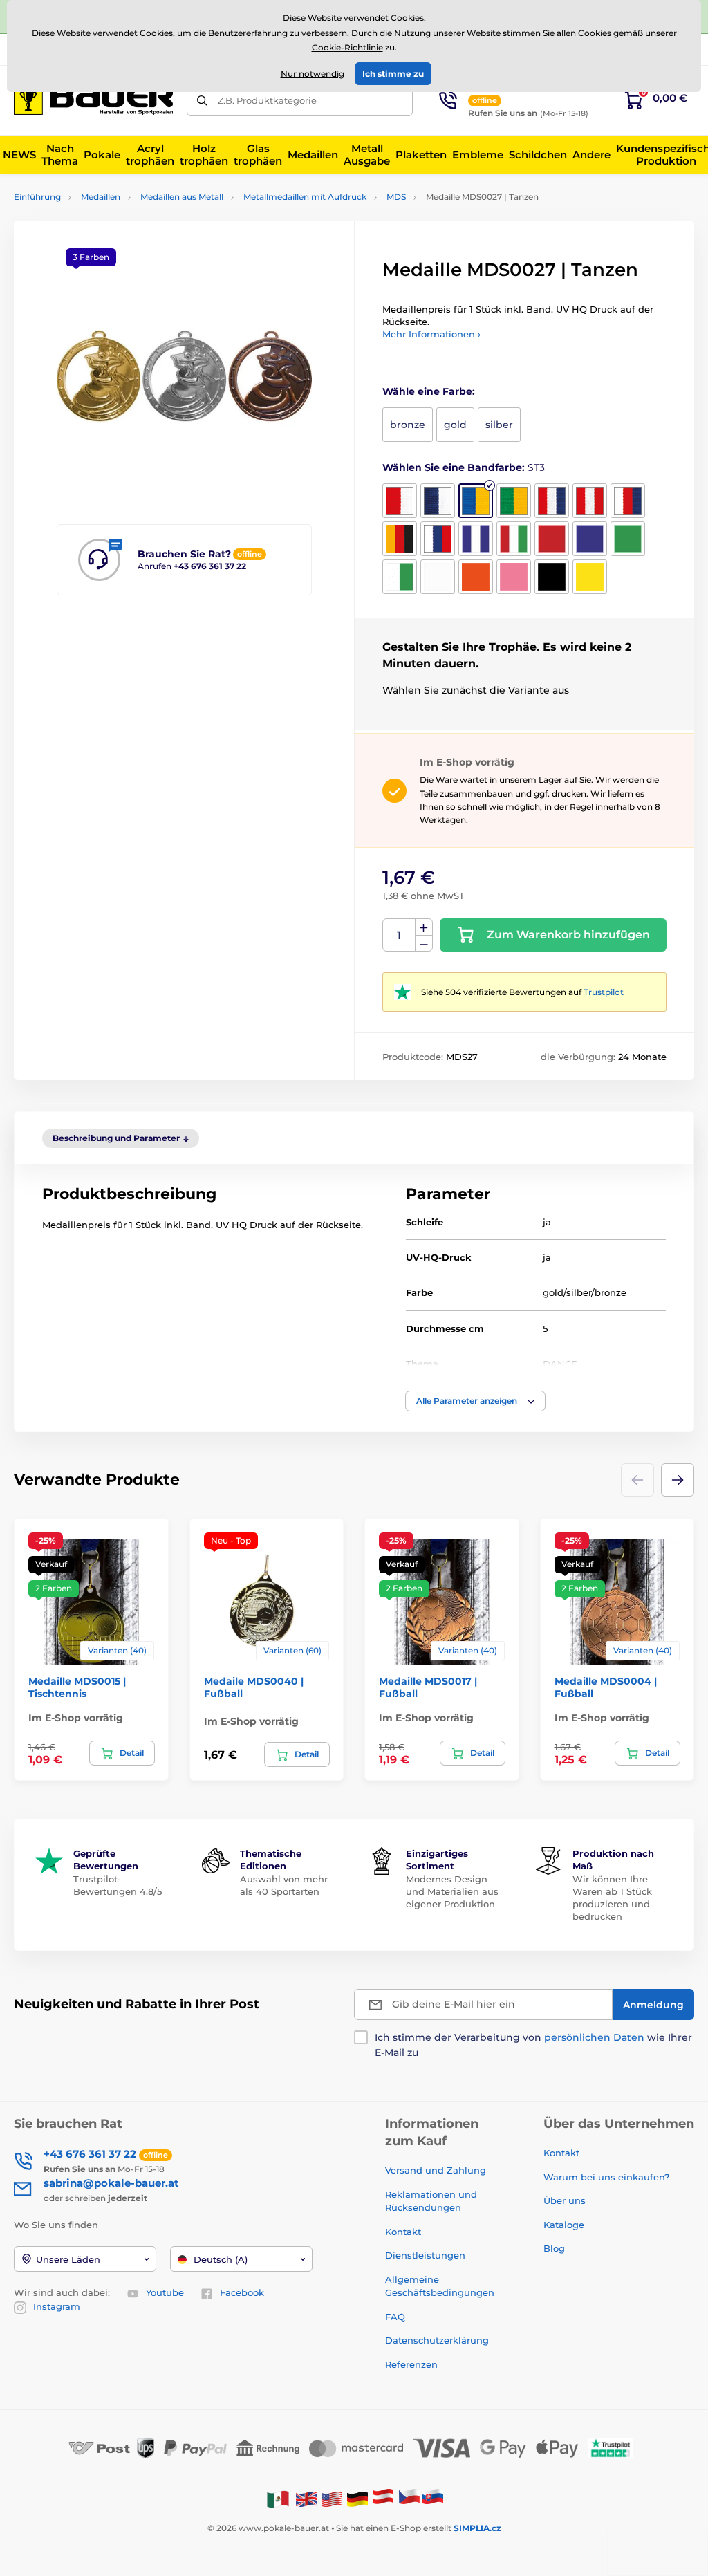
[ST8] (400, 539)
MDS (396, 197)
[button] (475, 1401)
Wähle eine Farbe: (429, 391)
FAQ (395, 2317)
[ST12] (552, 539)
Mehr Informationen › (431, 334)
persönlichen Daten (594, 2037)
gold (455, 425)
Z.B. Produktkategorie (267, 100)
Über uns (565, 2200)
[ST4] (514, 501)
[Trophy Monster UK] (306, 2498)
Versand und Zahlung (436, 2170)
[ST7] (628, 501)
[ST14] (628, 539)
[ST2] (438, 501)
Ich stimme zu (393, 74)
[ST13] (590, 539)
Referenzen (411, 2364)
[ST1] (400, 501)
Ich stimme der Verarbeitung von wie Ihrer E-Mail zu (533, 2045)
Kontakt (403, 2232)
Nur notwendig (313, 74)
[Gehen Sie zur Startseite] (93, 100)
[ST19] (552, 577)
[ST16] (438, 577)
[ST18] (514, 577)
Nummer (399, 935)
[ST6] (590, 501)
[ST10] (476, 539)
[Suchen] (202, 101)
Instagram (57, 2306)
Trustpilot (604, 992)
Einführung (37, 197)
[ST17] (476, 577)
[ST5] (552, 501)
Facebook (242, 2292)
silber (499, 425)
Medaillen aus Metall (182, 197)
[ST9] (438, 539)
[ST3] (476, 501)
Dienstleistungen (425, 2255)
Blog (554, 2248)
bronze (408, 425)
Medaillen (101, 197)
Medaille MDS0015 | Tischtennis (77, 1687)
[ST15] (400, 577)
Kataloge (564, 2225)
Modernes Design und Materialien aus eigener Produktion (452, 1891)
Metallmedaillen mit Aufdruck (305, 197)
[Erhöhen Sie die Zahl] (424, 927)
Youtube (165, 2292)
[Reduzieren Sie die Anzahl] (424, 944)
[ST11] (514, 539)
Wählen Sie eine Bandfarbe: (464, 467)
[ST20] (590, 577)
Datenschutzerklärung (437, 2340)
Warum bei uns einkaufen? (606, 2177)
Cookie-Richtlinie (347, 47)
